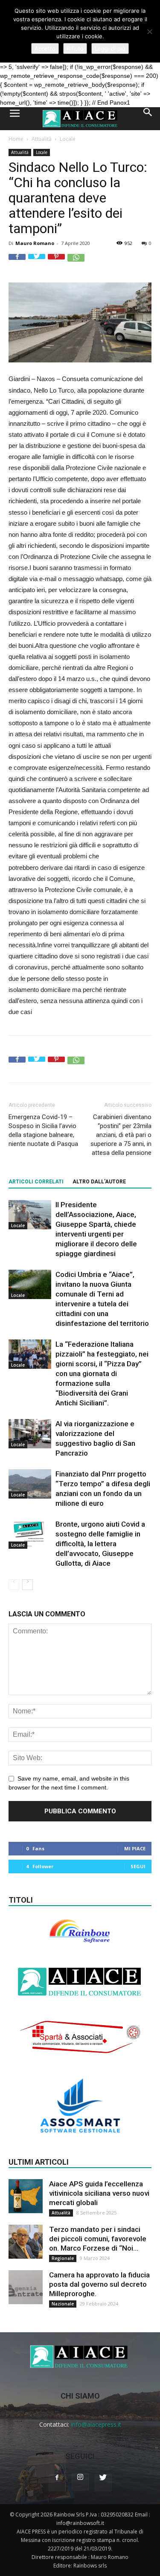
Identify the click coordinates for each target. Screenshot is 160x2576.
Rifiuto (75, 48)
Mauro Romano (35, 243)
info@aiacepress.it (96, 2424)
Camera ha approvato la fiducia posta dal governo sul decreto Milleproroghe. (99, 2284)
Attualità (42, 139)
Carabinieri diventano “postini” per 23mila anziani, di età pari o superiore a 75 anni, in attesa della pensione (121, 1135)
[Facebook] (57, 2483)
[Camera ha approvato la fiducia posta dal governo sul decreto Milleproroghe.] (26, 2287)
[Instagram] (80, 2482)
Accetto (45, 48)
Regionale (63, 2258)
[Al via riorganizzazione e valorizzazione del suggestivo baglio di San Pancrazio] (30, 1434)
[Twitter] (103, 2483)
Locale (68, 139)
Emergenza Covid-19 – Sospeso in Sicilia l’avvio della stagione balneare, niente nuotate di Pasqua (43, 1130)
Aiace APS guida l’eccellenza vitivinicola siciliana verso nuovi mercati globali (99, 2193)
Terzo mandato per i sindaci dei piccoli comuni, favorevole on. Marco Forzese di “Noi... (98, 2239)
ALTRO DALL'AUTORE (99, 1182)
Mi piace (135, 1848)
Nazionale (63, 2304)
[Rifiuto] (149, 31)
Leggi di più (110, 48)
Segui (138, 1866)
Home (16, 139)
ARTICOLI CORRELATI (36, 1182)
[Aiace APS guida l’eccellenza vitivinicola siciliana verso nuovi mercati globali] (26, 2196)
